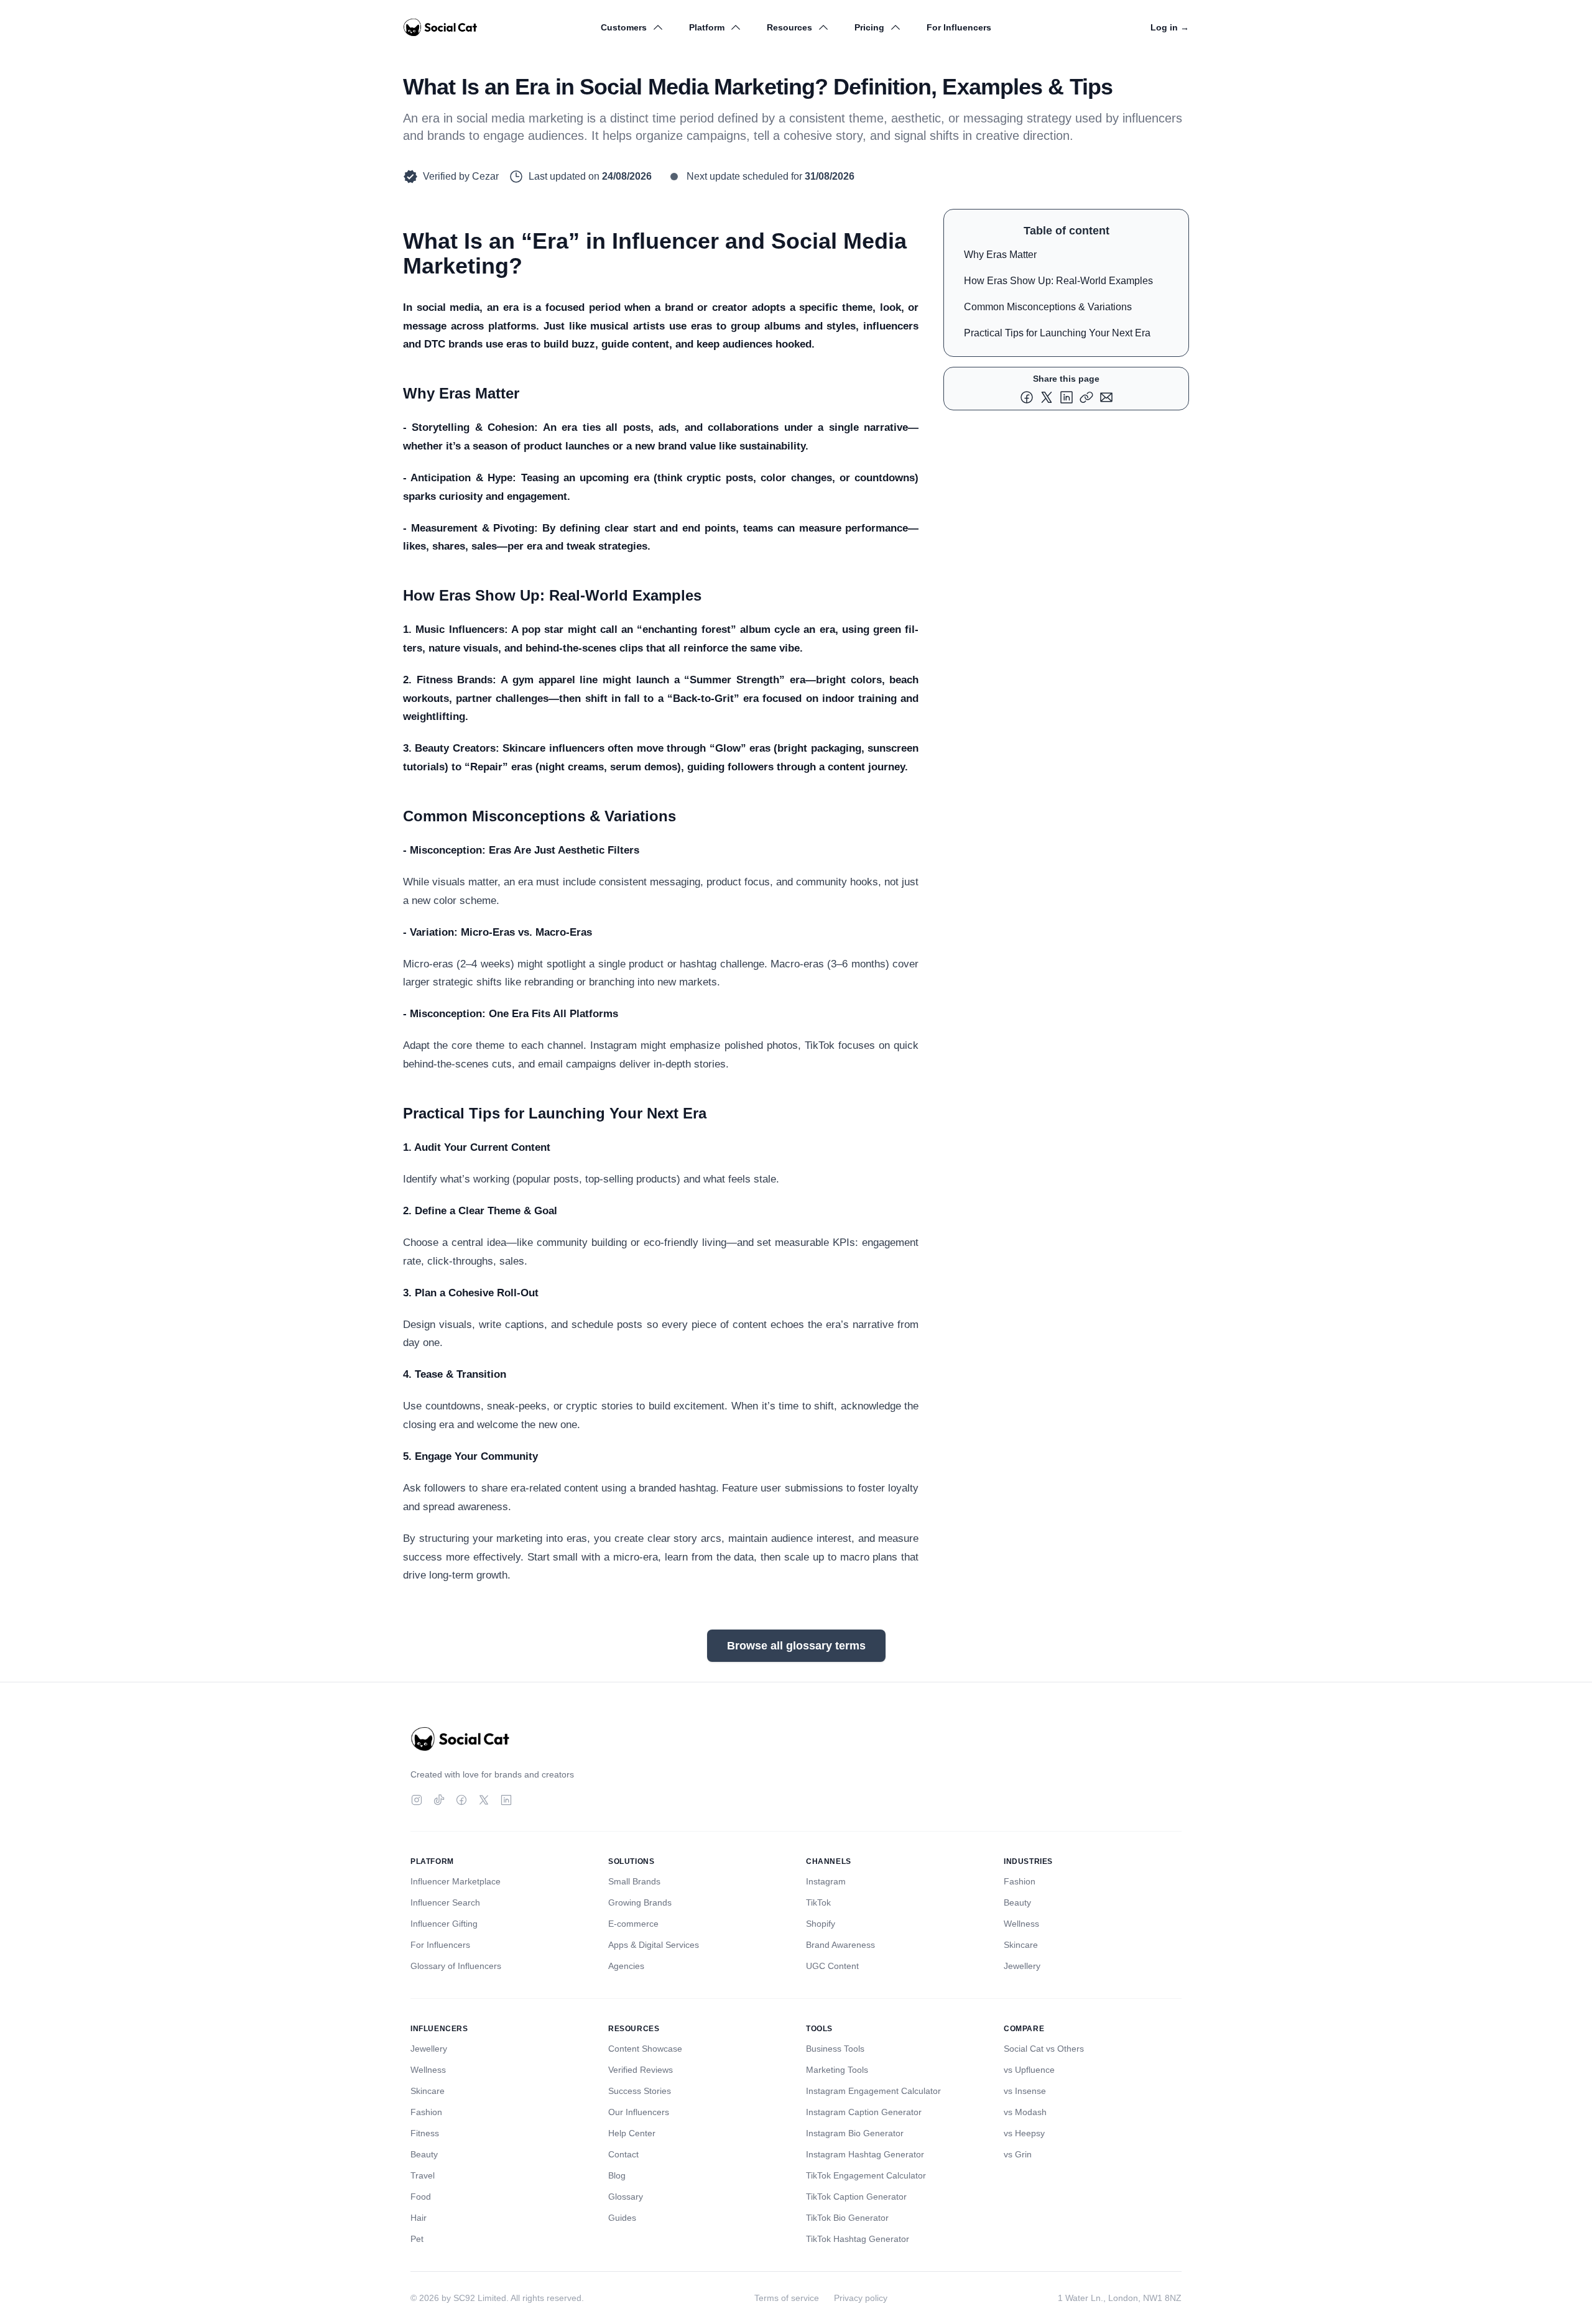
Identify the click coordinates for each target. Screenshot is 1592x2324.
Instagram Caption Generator (864, 2112)
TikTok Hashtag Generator (858, 2239)
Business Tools (835, 2049)
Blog (617, 2175)
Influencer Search (445, 1902)
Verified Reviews (641, 2070)
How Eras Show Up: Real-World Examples (1058, 281)
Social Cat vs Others (1044, 2049)
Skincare (1021, 1945)
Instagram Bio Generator (855, 2133)
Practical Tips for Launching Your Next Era (1057, 333)
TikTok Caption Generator (856, 2197)
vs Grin (1018, 2154)
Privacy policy (861, 2298)
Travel (423, 2175)
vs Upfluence (1029, 2070)
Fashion (1020, 1881)
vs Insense (1025, 2091)
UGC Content (832, 1966)
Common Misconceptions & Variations (1048, 307)
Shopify (821, 1924)
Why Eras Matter (1000, 255)
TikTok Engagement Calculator (866, 2175)
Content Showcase (645, 2049)
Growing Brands (640, 1902)
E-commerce (633, 1924)
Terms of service (787, 2298)
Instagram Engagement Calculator (873, 2091)
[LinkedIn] (506, 1800)
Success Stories (640, 2091)
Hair (419, 2218)
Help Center (632, 2133)
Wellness (1021, 1924)
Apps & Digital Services (654, 1945)
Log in (1170, 27)
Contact (623, 2154)
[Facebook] (461, 1800)
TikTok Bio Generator (847, 2218)
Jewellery (1022, 1966)
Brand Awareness (840, 1945)
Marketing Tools (837, 2070)
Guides (622, 2218)
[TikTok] (439, 1800)
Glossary (626, 2197)
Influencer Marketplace (456, 1881)
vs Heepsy (1024, 2133)
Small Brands (634, 1881)
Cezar (485, 176)
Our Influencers (639, 2112)
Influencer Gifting (444, 1924)
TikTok (818, 1902)
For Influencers (959, 27)
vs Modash (1025, 2112)
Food (421, 2197)
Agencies (626, 1966)
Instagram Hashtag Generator (865, 2154)
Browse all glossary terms (796, 1646)
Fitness (425, 2133)
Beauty (1017, 1902)
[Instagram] (417, 1800)
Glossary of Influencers (456, 1966)
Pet (417, 2239)
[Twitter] (484, 1800)
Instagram (826, 1881)
